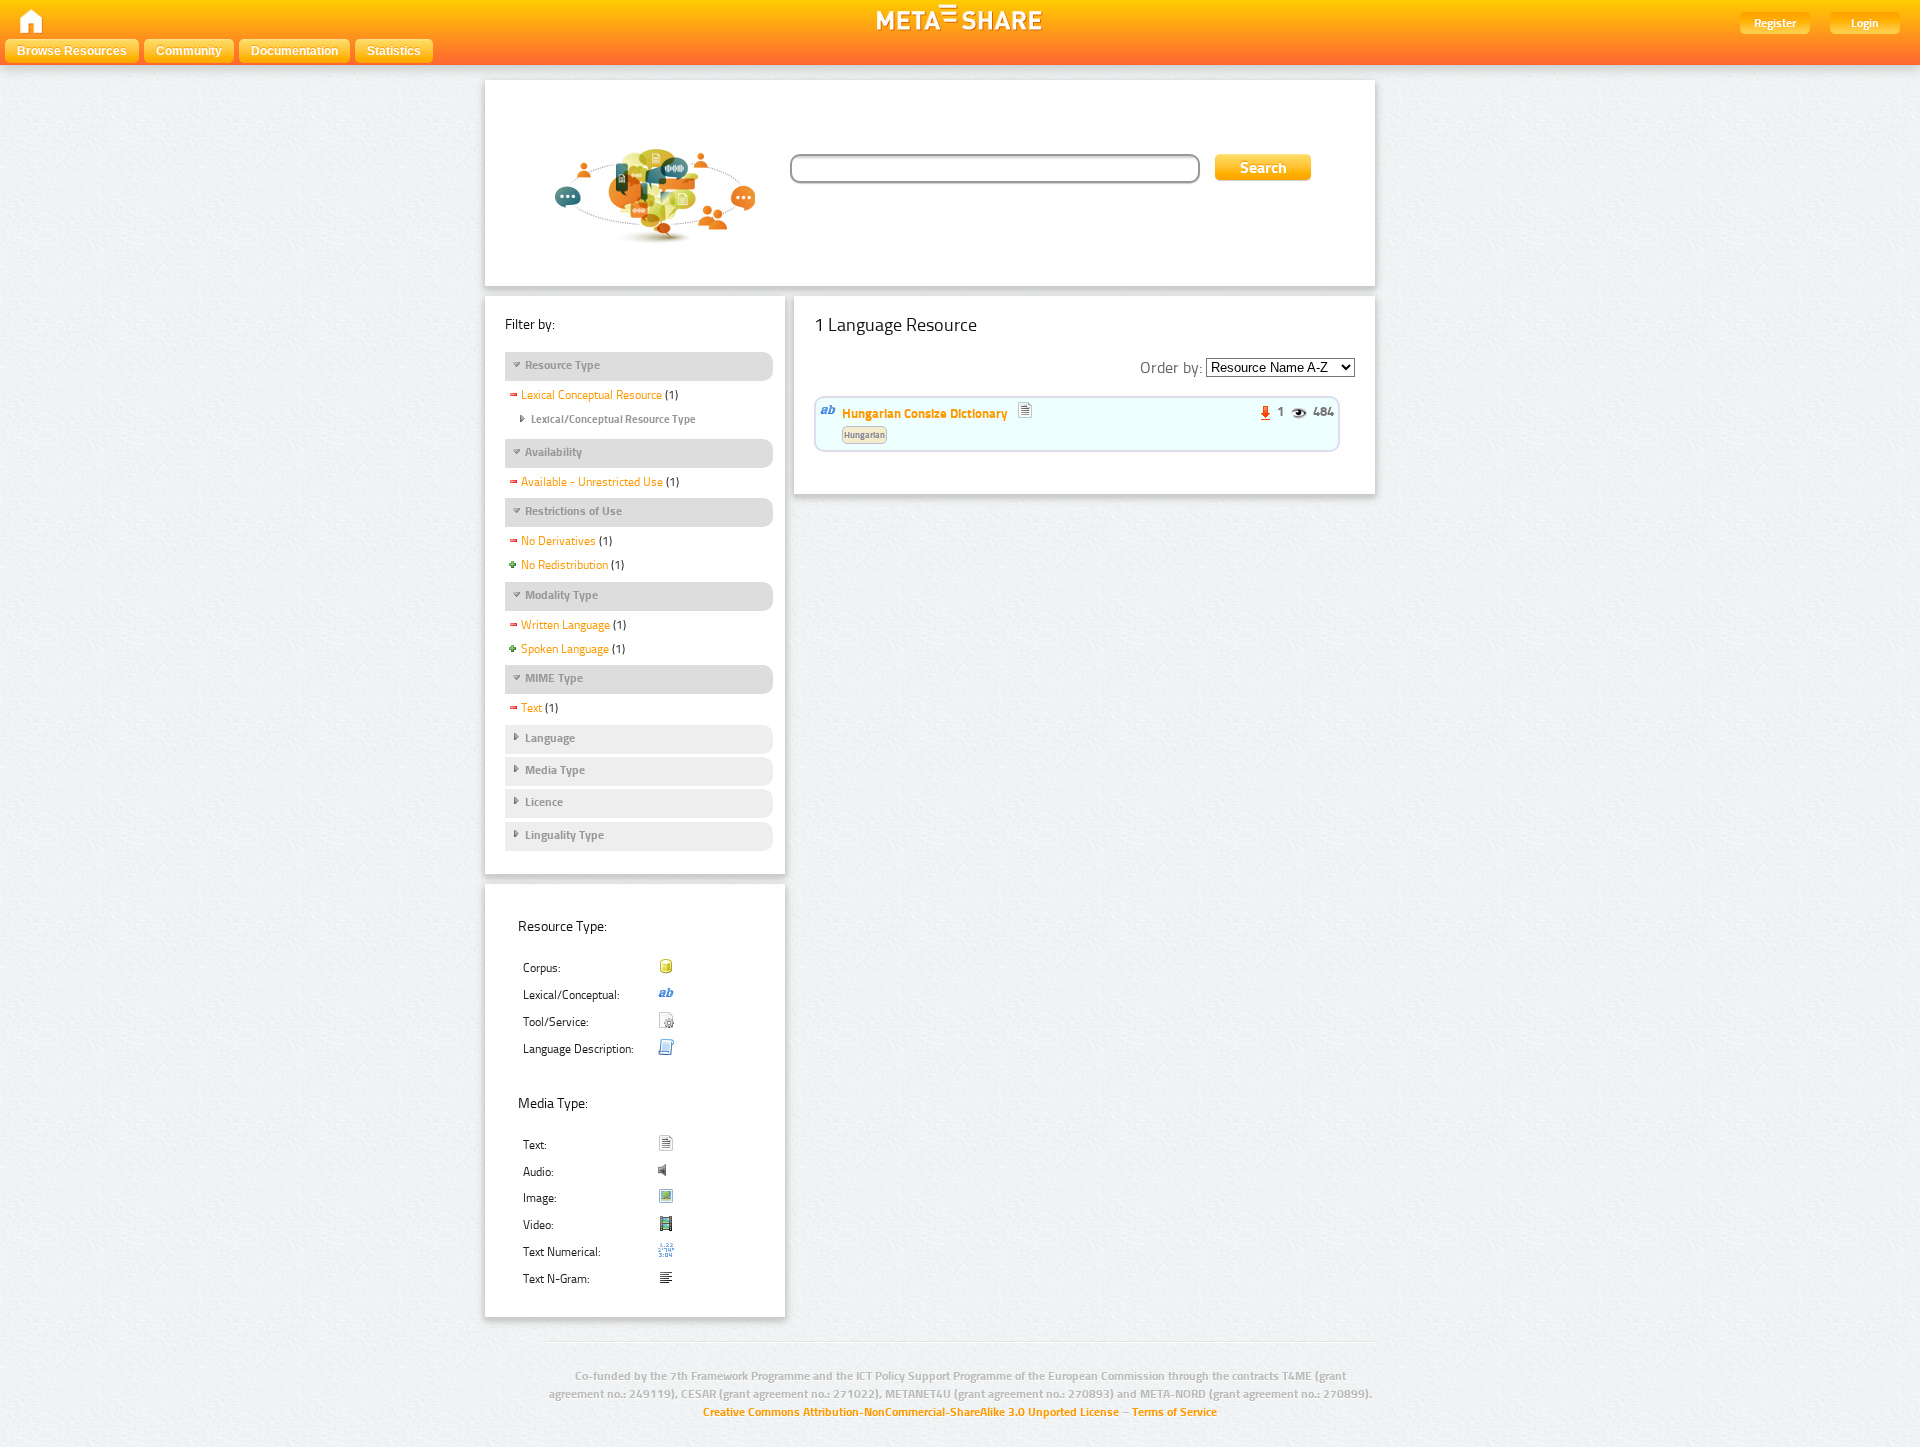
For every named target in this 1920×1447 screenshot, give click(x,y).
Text (531, 708)
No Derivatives (558, 541)
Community (189, 51)
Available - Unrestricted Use (592, 482)
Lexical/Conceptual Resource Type (613, 419)
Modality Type (561, 595)
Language (550, 738)
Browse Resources (72, 51)
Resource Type (562, 365)
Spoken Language (565, 649)
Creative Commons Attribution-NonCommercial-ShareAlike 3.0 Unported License (911, 1412)
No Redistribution (564, 565)
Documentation (294, 51)
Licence (544, 802)
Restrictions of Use (573, 511)
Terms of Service (1174, 1412)
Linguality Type (564, 835)
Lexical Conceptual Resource (591, 395)
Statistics (394, 51)
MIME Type (554, 678)
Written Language (565, 625)
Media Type (555, 770)
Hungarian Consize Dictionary (925, 413)
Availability (553, 452)
